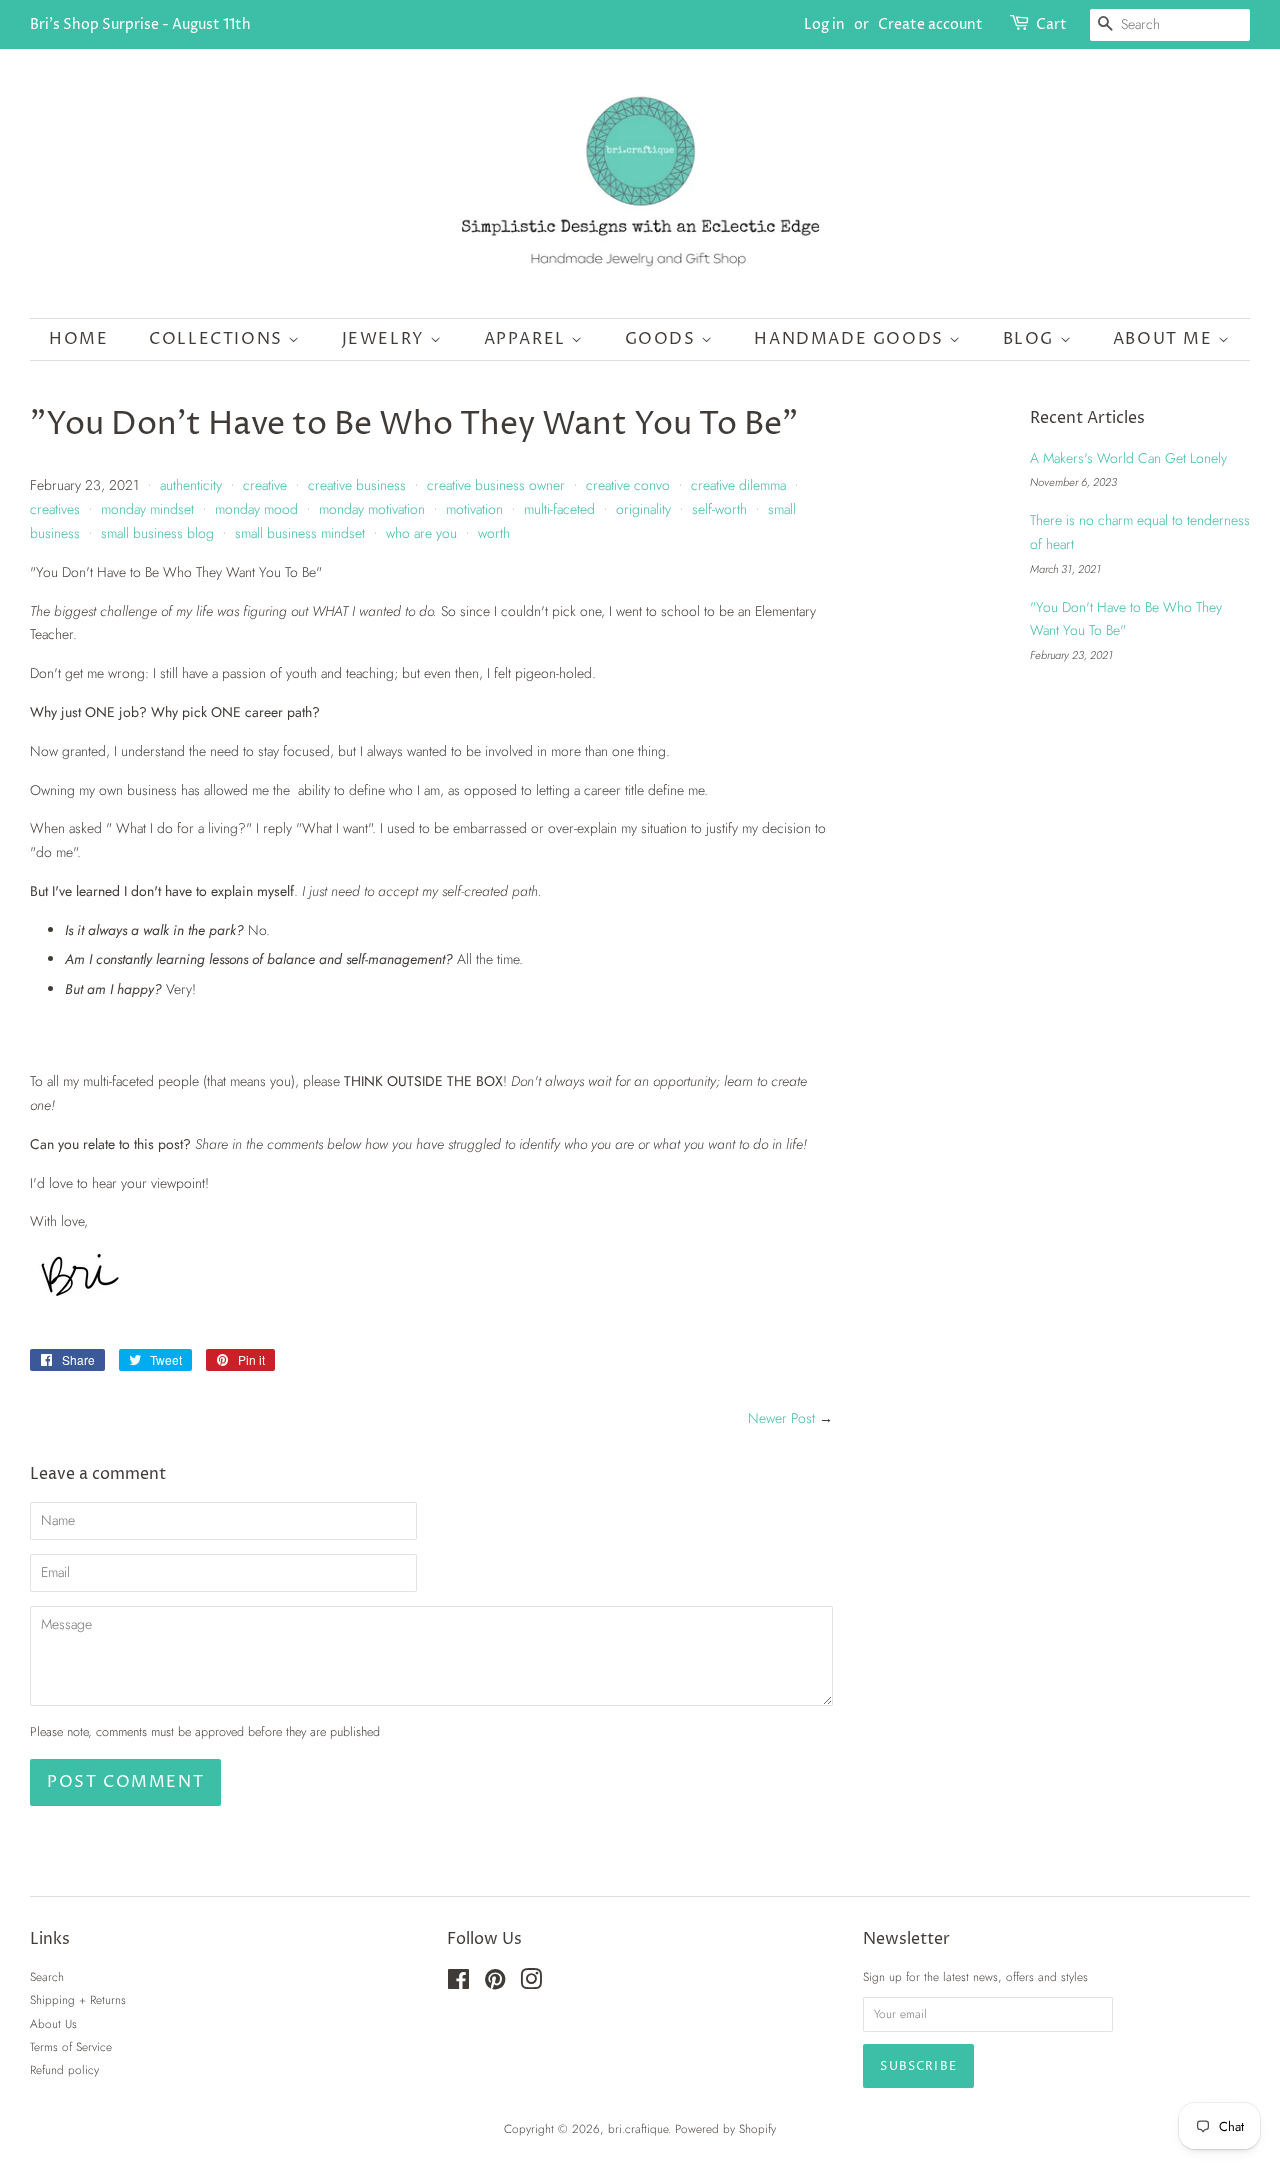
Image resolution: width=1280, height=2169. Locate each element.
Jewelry (386, 339)
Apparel (528, 339)
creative (265, 485)
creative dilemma (738, 485)
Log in (824, 24)
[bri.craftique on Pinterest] (495, 1983)
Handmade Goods (851, 339)
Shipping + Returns (78, 1999)
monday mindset (147, 509)
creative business (357, 485)
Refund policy (64, 2069)
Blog (1031, 339)
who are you (421, 533)
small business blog (157, 533)
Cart (1051, 24)
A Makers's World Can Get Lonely (1128, 458)
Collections (218, 339)
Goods (663, 339)
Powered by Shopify (725, 2128)
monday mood (256, 509)
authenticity (191, 485)
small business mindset (300, 533)
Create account (930, 24)
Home (78, 339)
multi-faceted (559, 509)
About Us (53, 2023)
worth (494, 533)
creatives (55, 509)
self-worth (719, 509)
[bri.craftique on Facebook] (458, 1983)
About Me (1165, 339)
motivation (474, 509)
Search (47, 1976)
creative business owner (496, 485)
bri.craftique (638, 2128)
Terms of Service (71, 2046)
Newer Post (781, 1418)
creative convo (628, 485)
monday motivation (372, 509)
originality (643, 509)
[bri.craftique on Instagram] (531, 1983)
